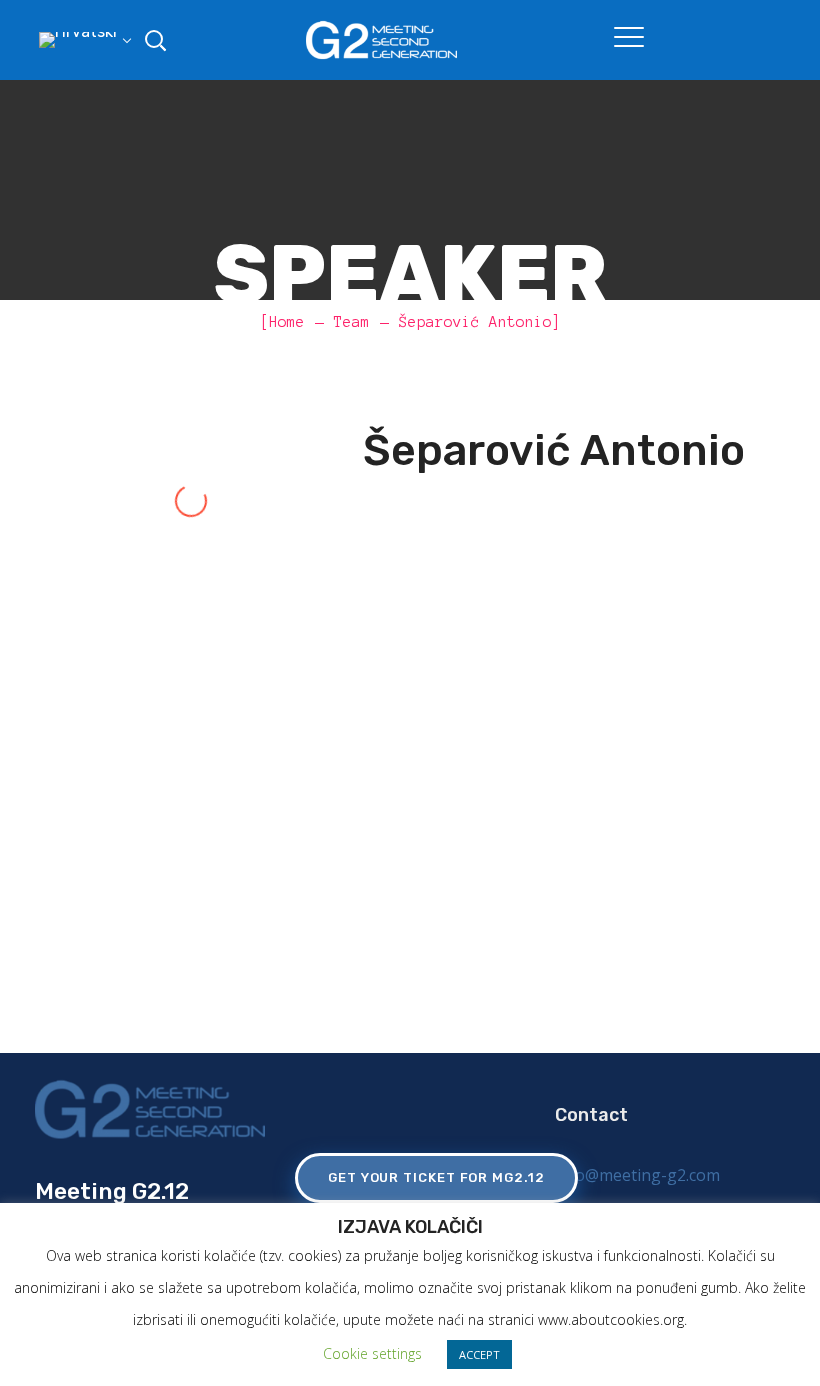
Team (352, 322)
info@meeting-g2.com (637, 1175)
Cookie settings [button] (372, 1353)
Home (287, 322)
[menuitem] (82, 40)
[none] (82, 40)
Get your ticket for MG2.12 (436, 1177)
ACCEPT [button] (479, 1354)
